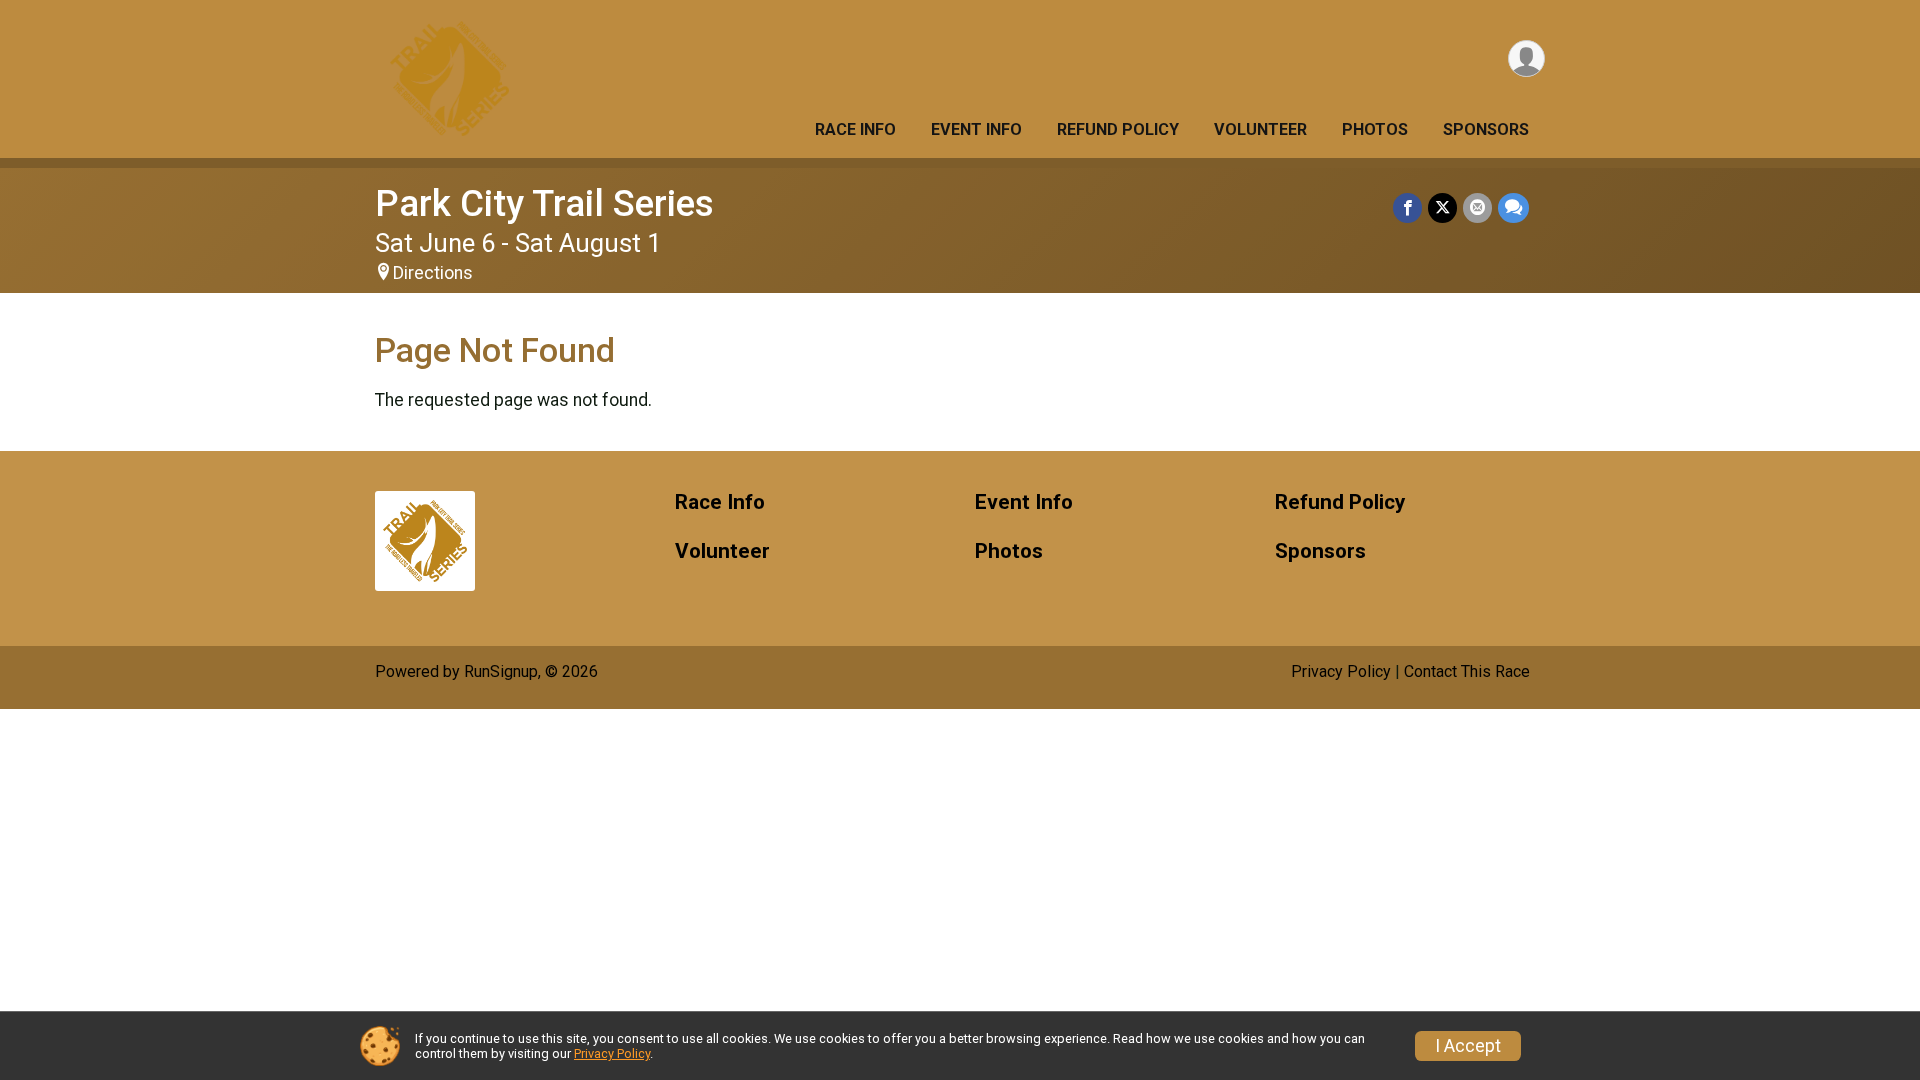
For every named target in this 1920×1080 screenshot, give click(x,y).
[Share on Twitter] (1442, 207)
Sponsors (1486, 129)
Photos (1375, 129)
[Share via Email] (1477, 207)
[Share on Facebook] (1407, 207)
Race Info (855, 129)
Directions (433, 273)
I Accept (1468, 1046)
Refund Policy (1118, 129)
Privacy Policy (1341, 671)
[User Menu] (1526, 58)
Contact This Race (1467, 671)
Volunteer (1260, 129)
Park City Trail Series (544, 203)
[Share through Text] (1513, 207)
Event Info (976, 129)
